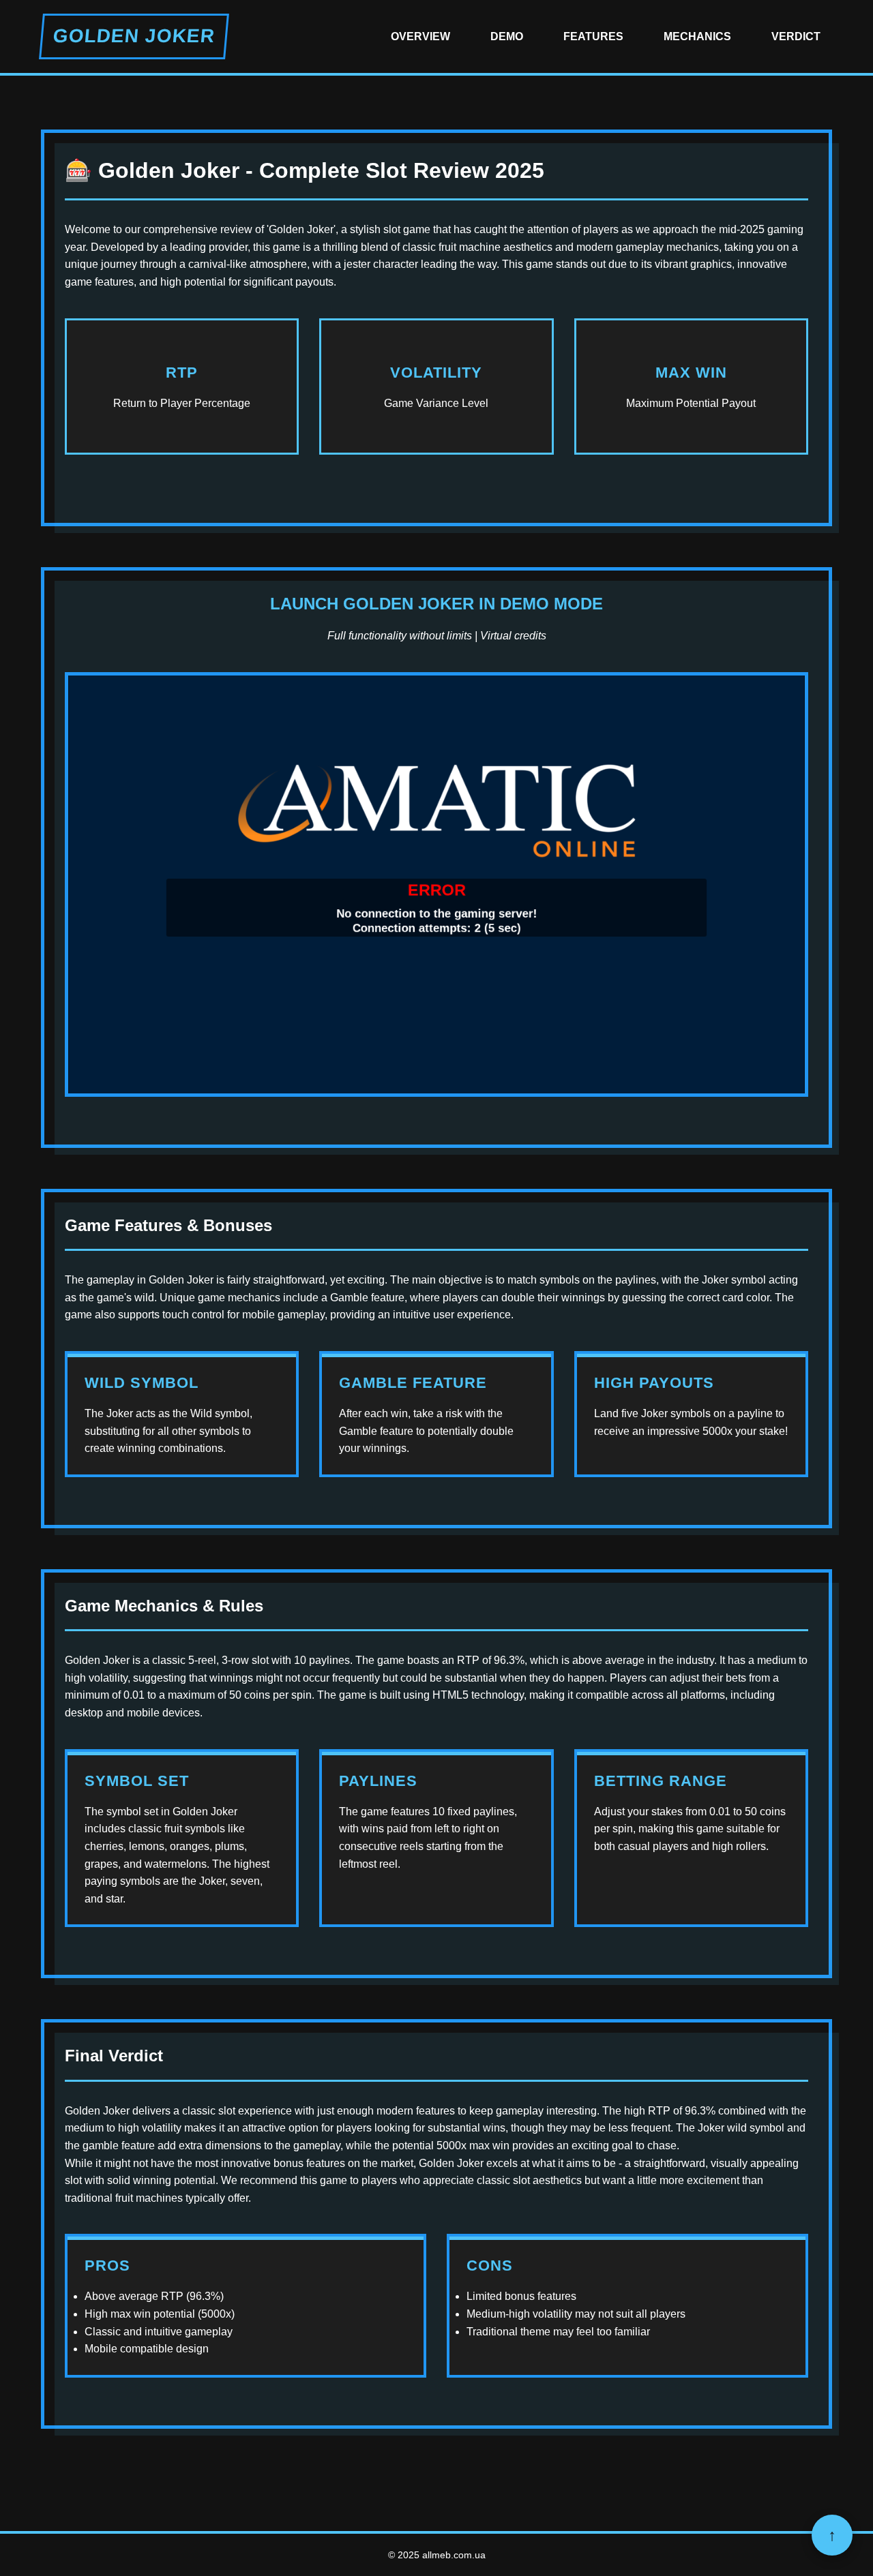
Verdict (796, 36)
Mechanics (697, 36)
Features (593, 36)
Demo (507, 36)
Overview (420, 36)
